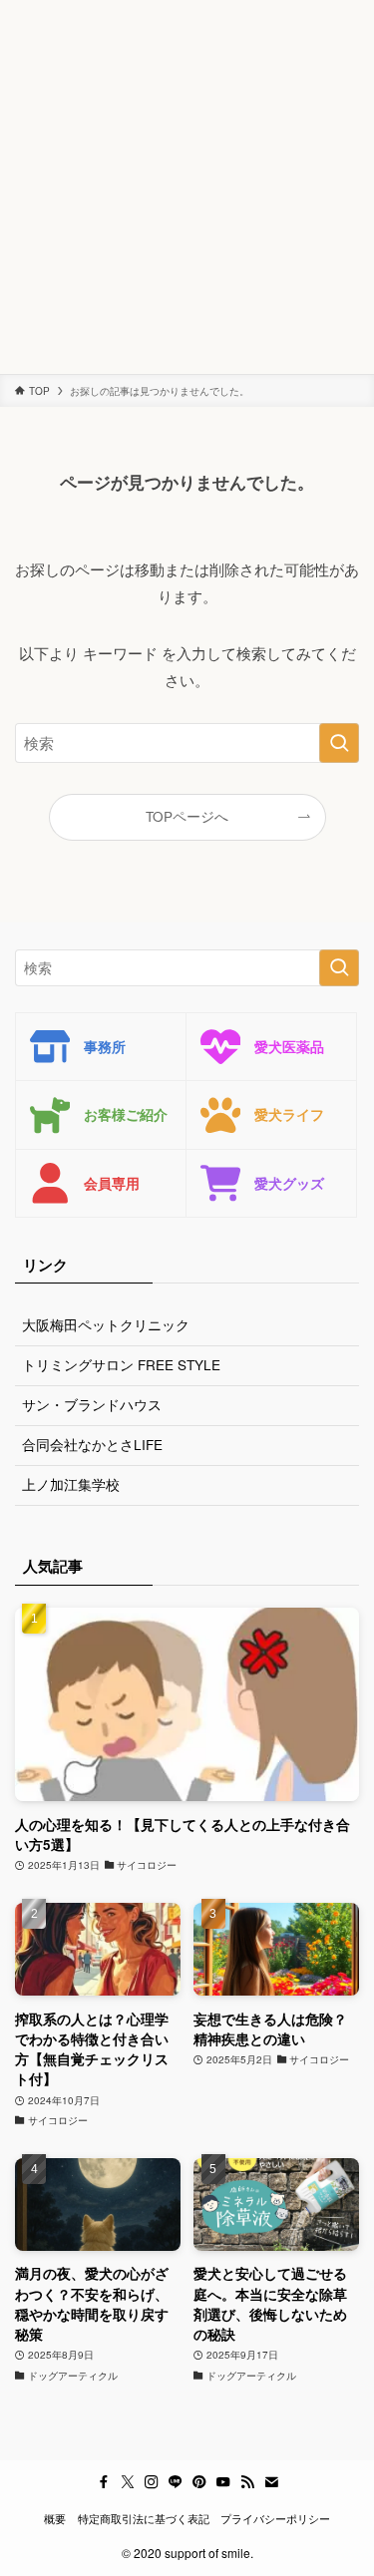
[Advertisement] (187, 187)
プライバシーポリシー (275, 2518)
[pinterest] (199, 2482)
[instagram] (152, 2482)
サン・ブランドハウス (92, 1405)
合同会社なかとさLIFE (92, 1445)
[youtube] (223, 2482)
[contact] (271, 2482)
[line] (176, 2482)
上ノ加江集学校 (71, 1484)
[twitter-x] (128, 2482)
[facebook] (104, 2482)
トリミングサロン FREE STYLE (121, 1365)
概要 (55, 2518)
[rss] (247, 2482)
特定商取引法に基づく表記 (144, 2518)
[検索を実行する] (339, 743)
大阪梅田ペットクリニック (106, 1325)
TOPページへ (187, 816)
